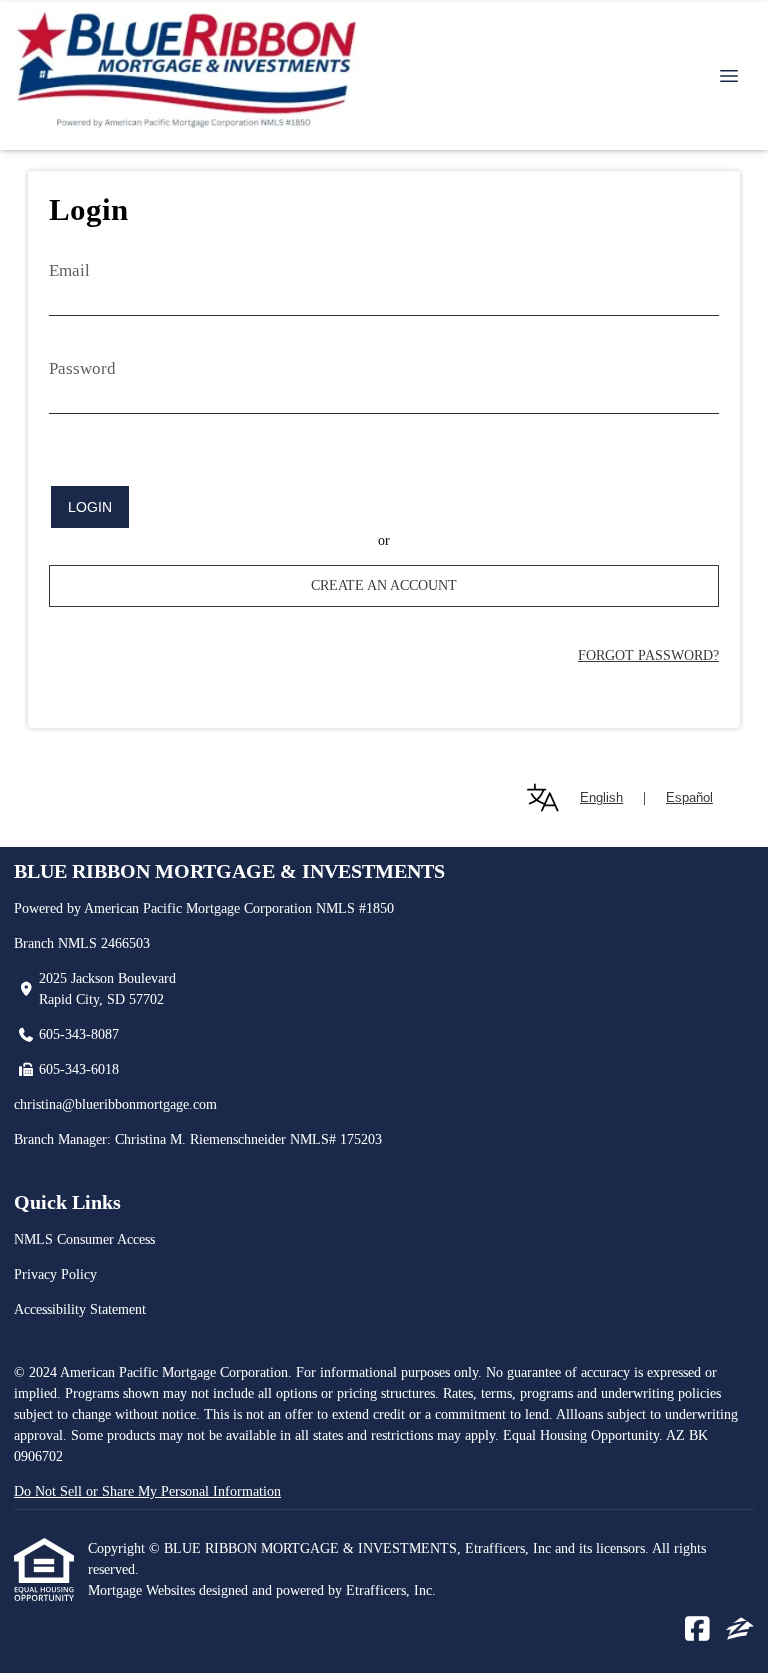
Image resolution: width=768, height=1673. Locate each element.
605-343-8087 (79, 1034)
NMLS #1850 (355, 908)
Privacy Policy (55, 1274)
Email (69, 270)
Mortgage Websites (143, 1590)
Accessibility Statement (80, 1309)
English (601, 797)
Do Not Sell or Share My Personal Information (147, 1491)
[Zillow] (740, 1630)
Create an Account (384, 585)
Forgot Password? (648, 655)
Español (689, 797)
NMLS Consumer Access (84, 1239)
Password (82, 368)
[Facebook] (697, 1630)
